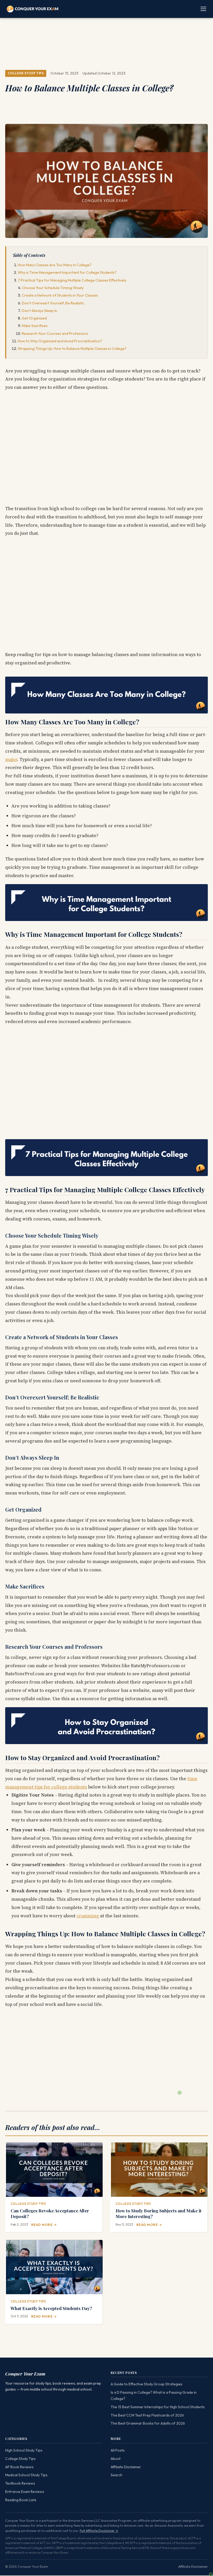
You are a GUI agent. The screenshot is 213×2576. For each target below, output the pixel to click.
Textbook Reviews (20, 2483)
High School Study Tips (24, 2450)
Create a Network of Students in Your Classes (60, 295)
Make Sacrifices (35, 326)
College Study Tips (26, 73)
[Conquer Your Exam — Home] (32, 9)
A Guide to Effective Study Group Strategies (147, 2384)
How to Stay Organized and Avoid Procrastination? (60, 341)
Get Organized (34, 318)
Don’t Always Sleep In (39, 311)
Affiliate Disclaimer (126, 2467)
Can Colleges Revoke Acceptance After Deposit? (50, 2213)
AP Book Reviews (19, 2467)
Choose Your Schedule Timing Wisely (53, 288)
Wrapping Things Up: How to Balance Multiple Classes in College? (72, 349)
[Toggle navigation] (204, 9)
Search (117, 2475)
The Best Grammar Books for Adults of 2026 (148, 2423)
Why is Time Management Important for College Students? (67, 272)
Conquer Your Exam (25, 2374)
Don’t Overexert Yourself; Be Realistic (53, 303)
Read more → (44, 2225)
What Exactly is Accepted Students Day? (51, 2308)
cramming (88, 1916)
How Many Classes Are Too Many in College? (55, 265)
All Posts (118, 2450)
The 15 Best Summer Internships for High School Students (158, 2407)
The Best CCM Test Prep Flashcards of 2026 (147, 2415)
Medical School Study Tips (26, 2475)
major (11, 759)
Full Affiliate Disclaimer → (99, 2531)
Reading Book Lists (21, 2500)
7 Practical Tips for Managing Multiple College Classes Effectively (72, 280)
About (116, 2459)
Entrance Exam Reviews (25, 2492)
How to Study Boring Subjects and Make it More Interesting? (159, 2213)
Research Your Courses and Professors (55, 333)
